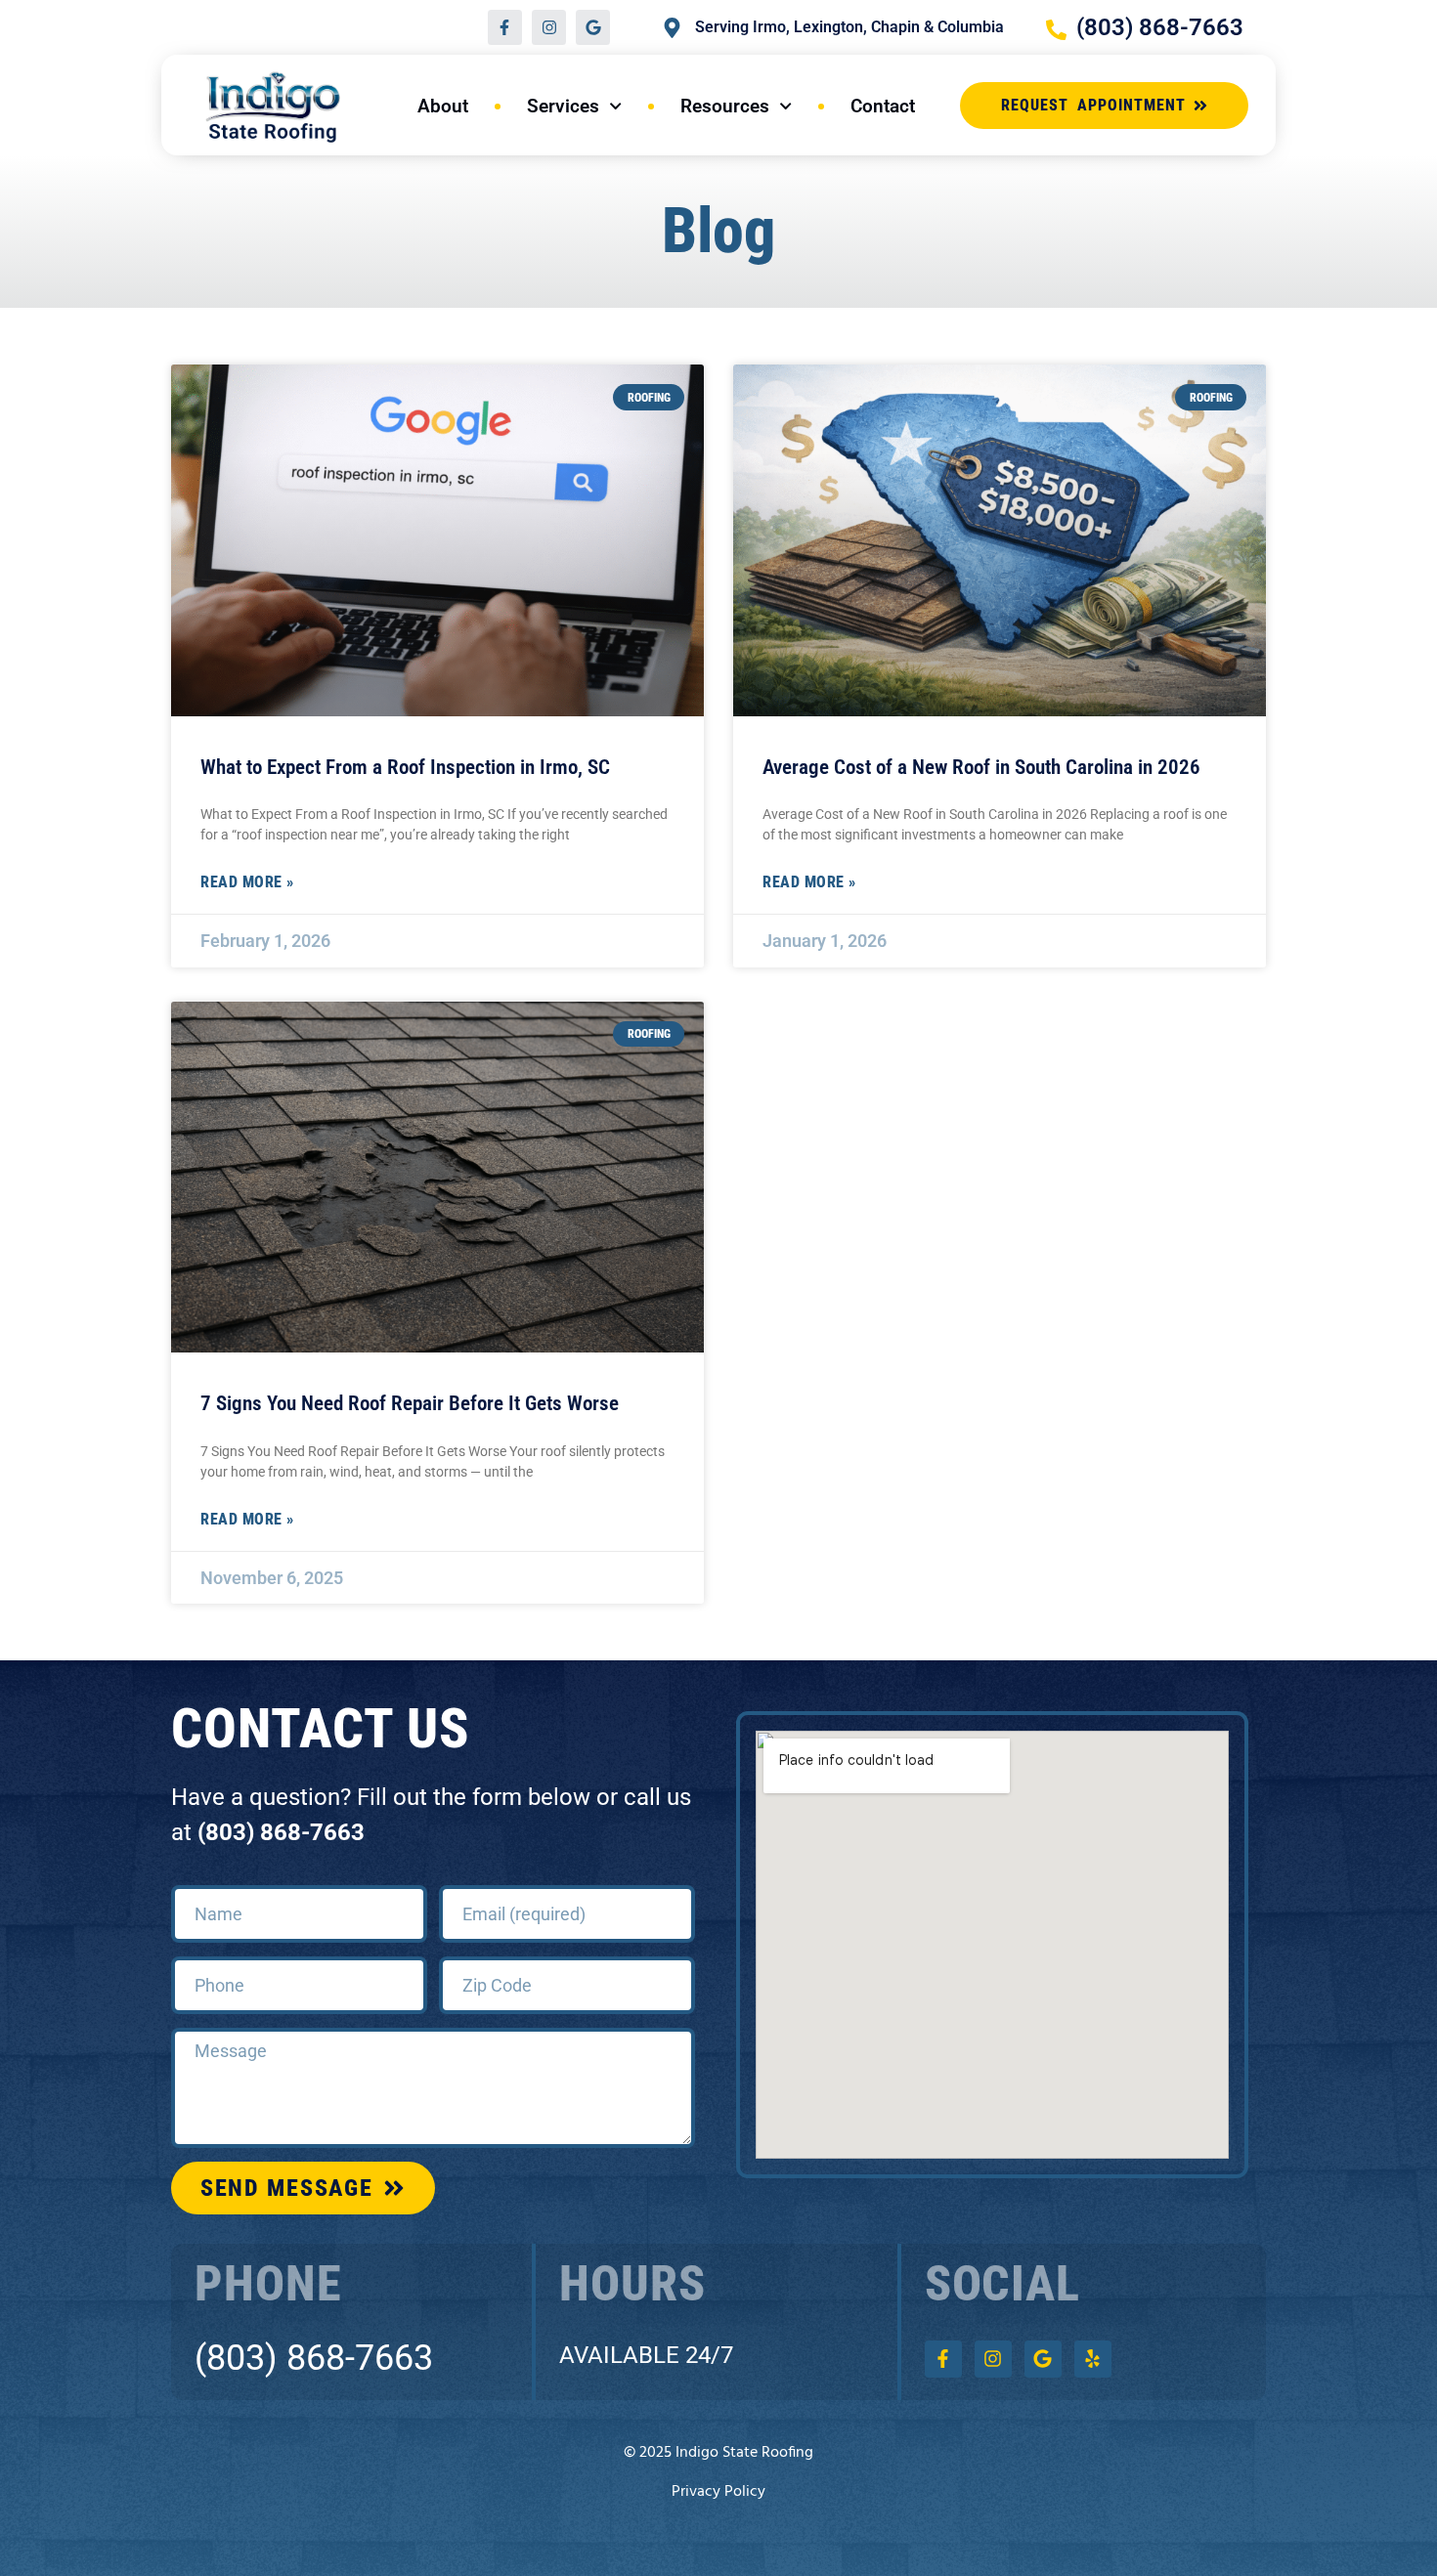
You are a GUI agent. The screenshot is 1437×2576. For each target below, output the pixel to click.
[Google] (593, 27)
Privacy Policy (718, 2492)
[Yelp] (1093, 2359)
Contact (883, 106)
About (443, 106)
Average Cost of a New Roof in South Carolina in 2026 (981, 767)
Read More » (247, 882)
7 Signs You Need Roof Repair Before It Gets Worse (410, 1403)
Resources (725, 106)
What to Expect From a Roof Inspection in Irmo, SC (405, 767)
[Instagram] (549, 27)
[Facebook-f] (505, 27)
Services (563, 106)
